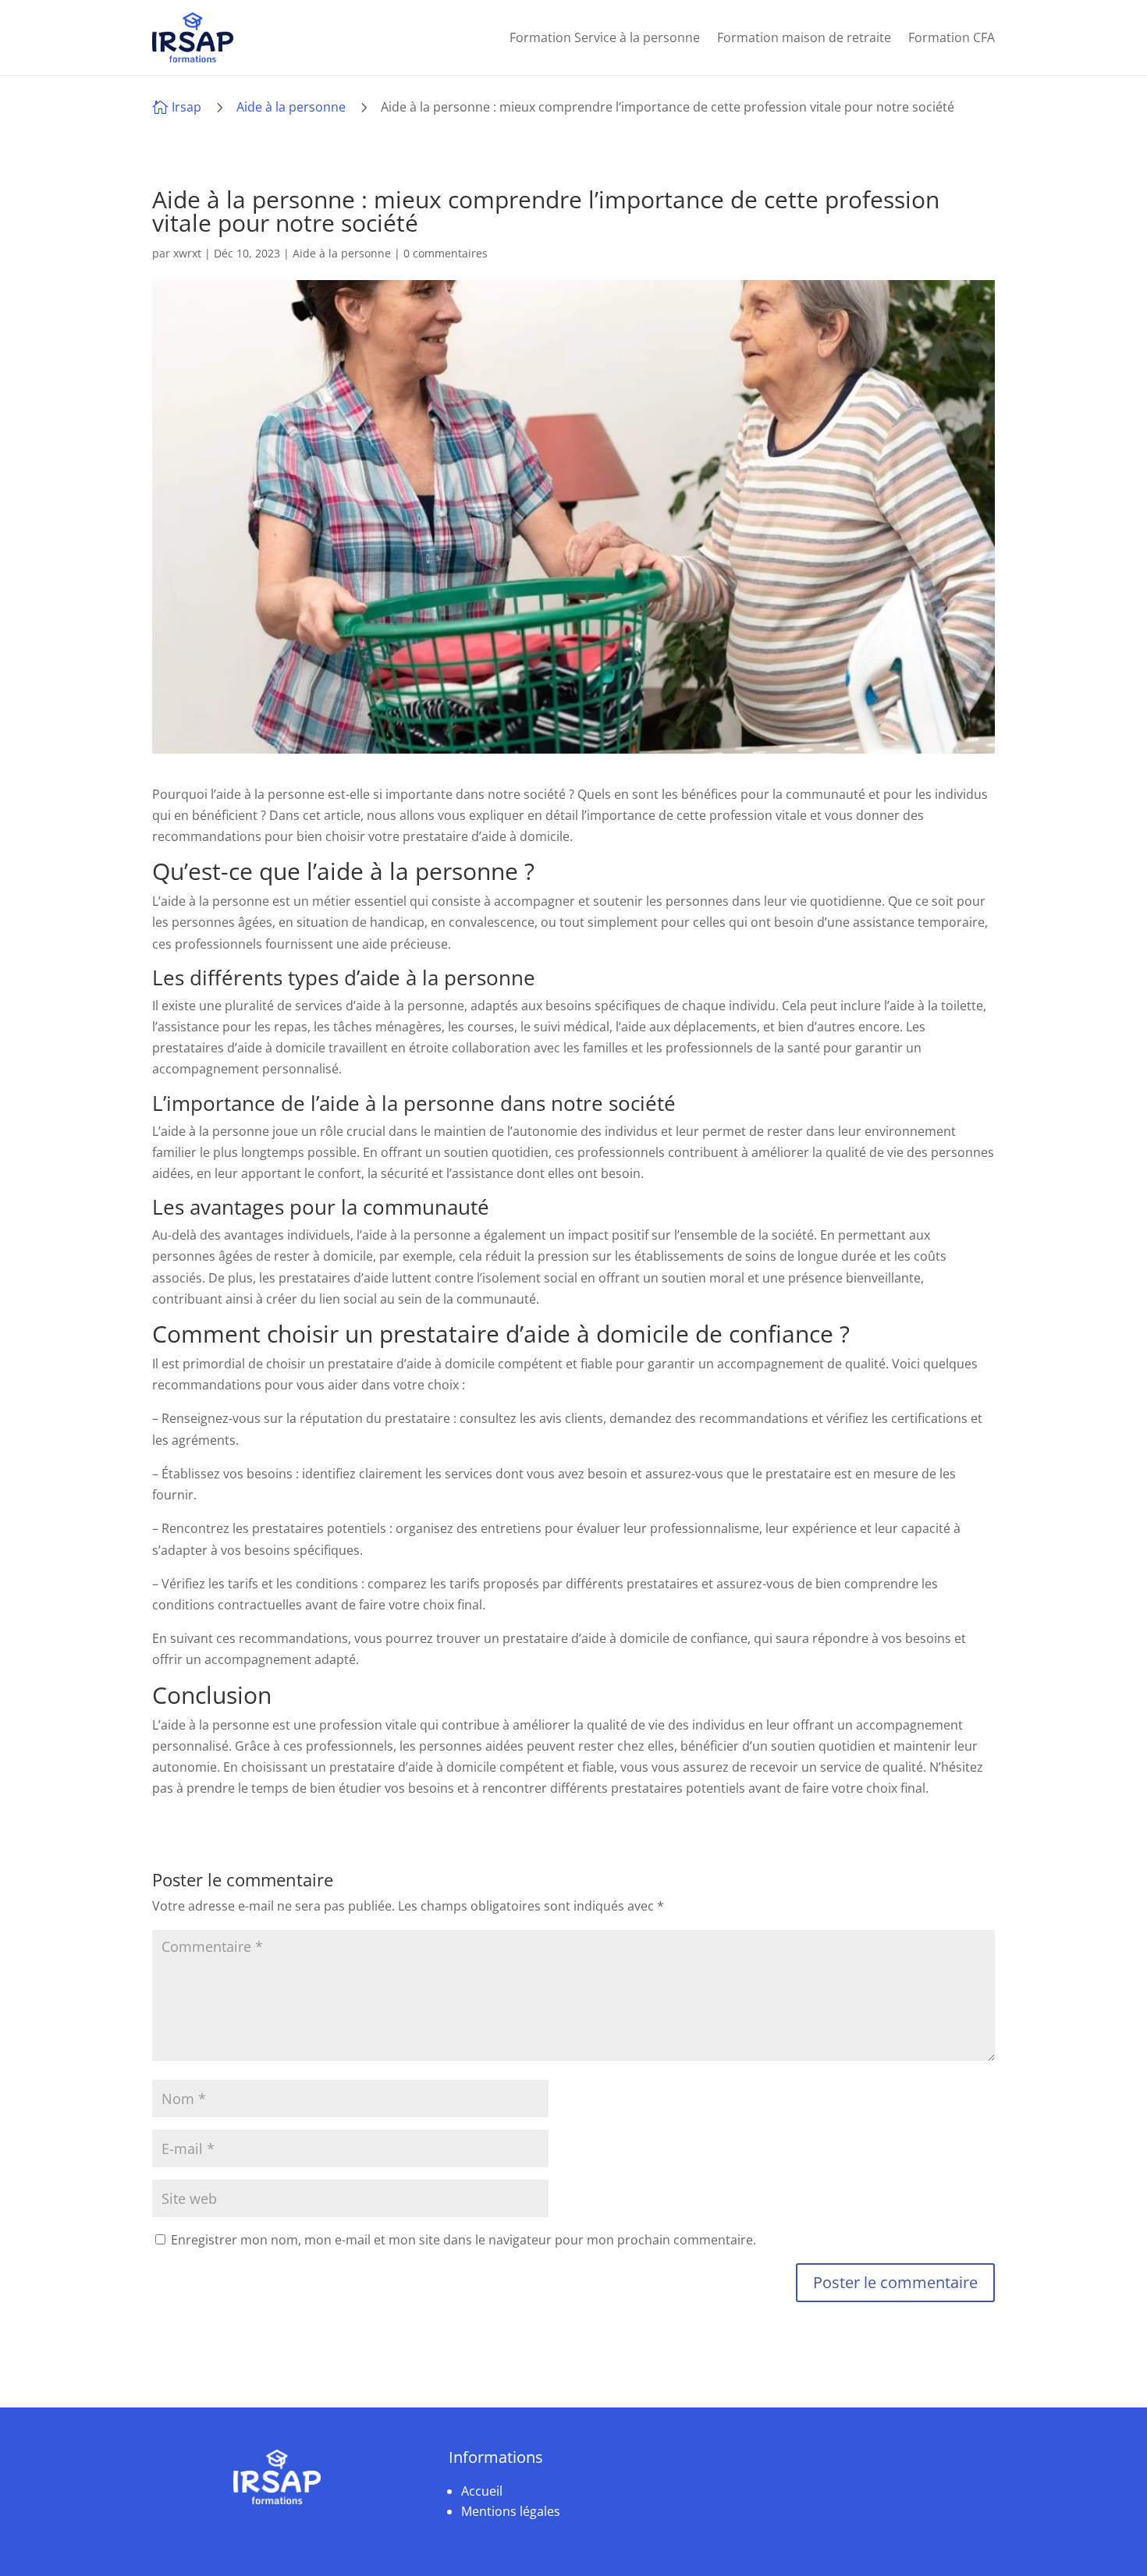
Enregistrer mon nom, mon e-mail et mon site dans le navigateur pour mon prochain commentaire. (463, 2240)
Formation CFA (952, 37)
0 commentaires (446, 253)
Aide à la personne (291, 107)
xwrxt (187, 253)
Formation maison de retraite (804, 37)
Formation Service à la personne (605, 37)
